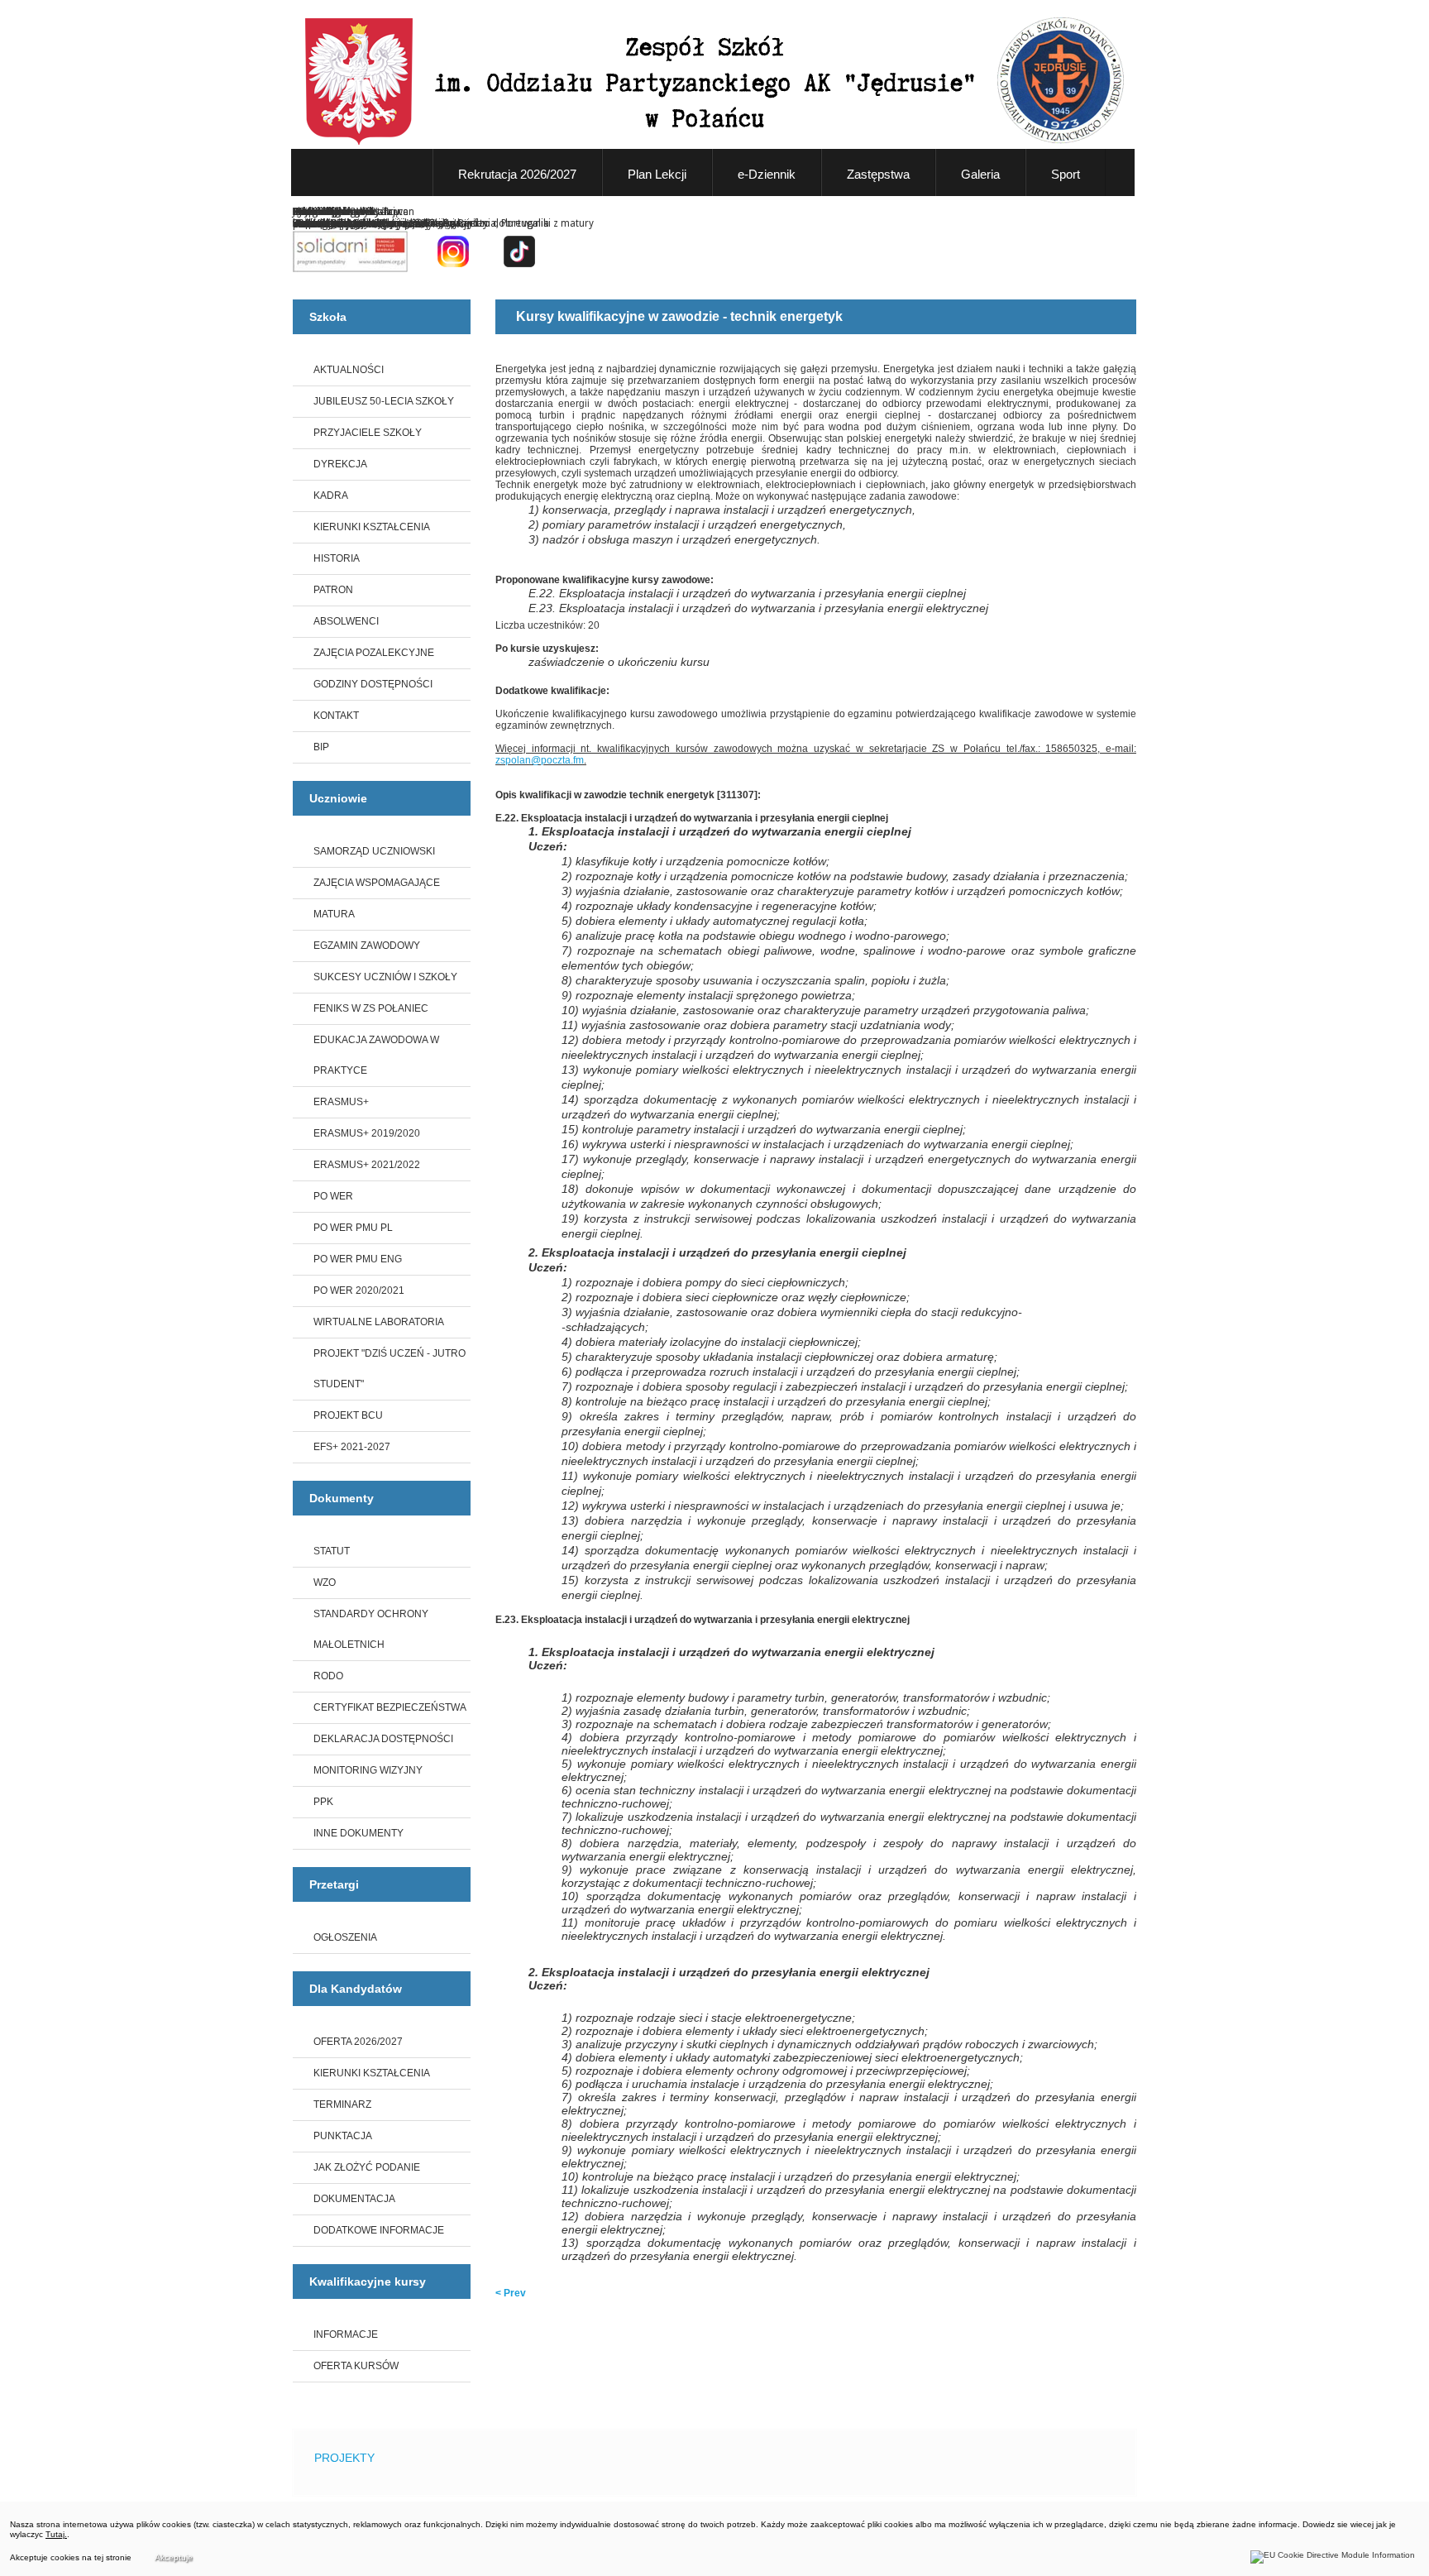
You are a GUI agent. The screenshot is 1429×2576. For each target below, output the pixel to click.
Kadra (331, 496)
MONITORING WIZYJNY (368, 1770)
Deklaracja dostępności (383, 1739)
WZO (325, 1582)
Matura (334, 914)
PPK (323, 1802)
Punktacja (343, 2136)
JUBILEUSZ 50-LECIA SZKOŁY (384, 401)
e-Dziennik (767, 174)
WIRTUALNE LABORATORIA (379, 1322)
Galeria (980, 174)
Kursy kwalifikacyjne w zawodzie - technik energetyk (679, 316)
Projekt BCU (348, 1415)
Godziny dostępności (373, 684)
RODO (328, 1676)
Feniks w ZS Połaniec (371, 1008)
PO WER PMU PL (353, 1228)
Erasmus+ (341, 1102)
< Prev (511, 2293)
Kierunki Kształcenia (372, 527)
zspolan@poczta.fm (540, 760)
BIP (321, 747)
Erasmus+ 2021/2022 (367, 1165)
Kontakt (336, 716)
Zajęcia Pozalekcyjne (374, 653)
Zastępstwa (878, 174)
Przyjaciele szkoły (368, 433)
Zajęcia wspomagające (377, 883)
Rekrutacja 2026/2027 (517, 174)
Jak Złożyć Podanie (367, 2167)
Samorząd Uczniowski (374, 851)
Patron (333, 590)
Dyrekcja (340, 464)
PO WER (333, 1196)
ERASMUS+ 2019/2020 (367, 1133)
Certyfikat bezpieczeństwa (390, 1707)
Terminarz (342, 2104)
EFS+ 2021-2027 (352, 1447)
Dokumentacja (354, 2199)
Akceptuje (174, 2557)
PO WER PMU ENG (358, 1259)
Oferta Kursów (356, 2366)
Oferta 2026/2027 (358, 2042)
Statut (332, 1551)
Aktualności (349, 370)
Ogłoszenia (345, 1937)
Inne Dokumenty (358, 1833)
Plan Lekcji (657, 174)
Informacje (346, 2334)
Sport (1066, 174)
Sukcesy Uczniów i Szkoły (385, 977)
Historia (337, 558)
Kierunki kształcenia (372, 2073)
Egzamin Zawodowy (367, 946)
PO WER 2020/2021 (359, 1290)
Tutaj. (56, 2534)
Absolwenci (346, 621)
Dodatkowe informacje (379, 2230)
